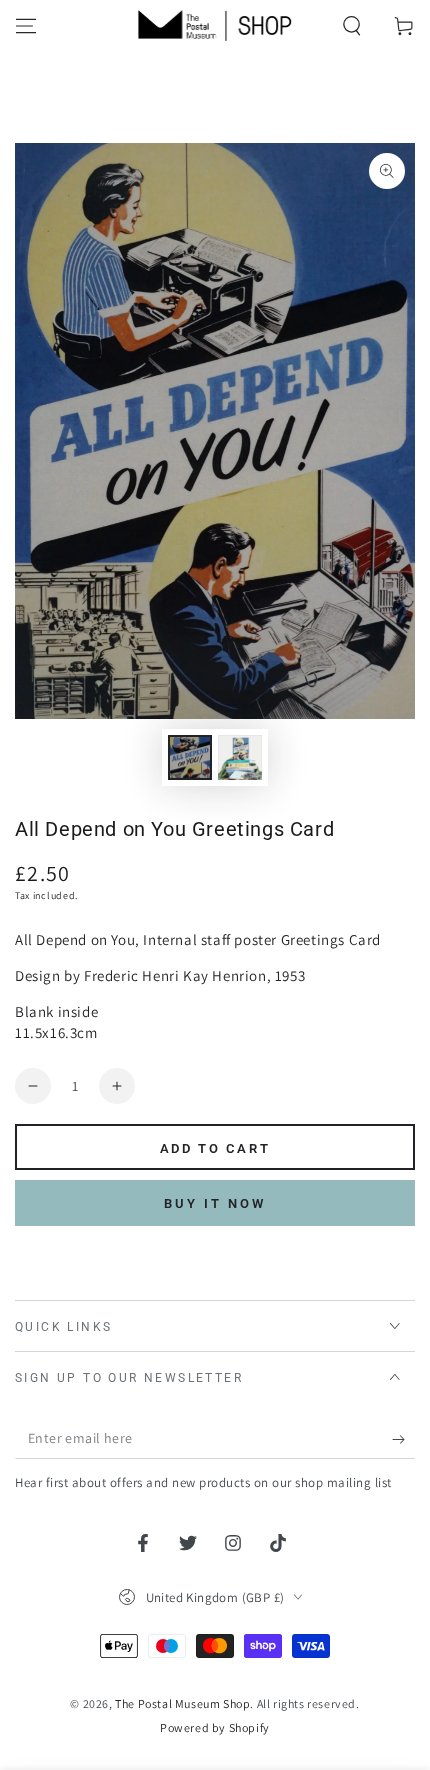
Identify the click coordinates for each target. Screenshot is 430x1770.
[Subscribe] (403, 1439)
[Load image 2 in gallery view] (240, 757)
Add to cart (215, 1148)
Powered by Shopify (215, 1727)
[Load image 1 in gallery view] (190, 757)
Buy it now (215, 1203)
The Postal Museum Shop (182, 1703)
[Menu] (26, 26)
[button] (352, 26)
